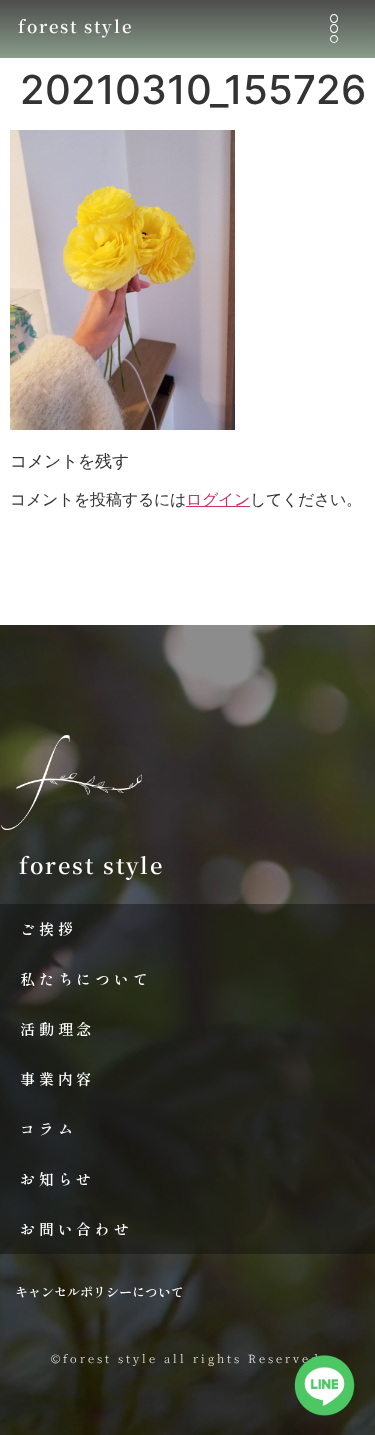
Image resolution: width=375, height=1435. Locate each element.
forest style (75, 26)
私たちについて (86, 978)
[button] (333, 28)
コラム (48, 1128)
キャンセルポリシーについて (99, 1291)
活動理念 (57, 1028)
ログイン (218, 499)
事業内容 (57, 1078)
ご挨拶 (48, 928)
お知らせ (57, 1178)
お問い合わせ (76, 1228)
